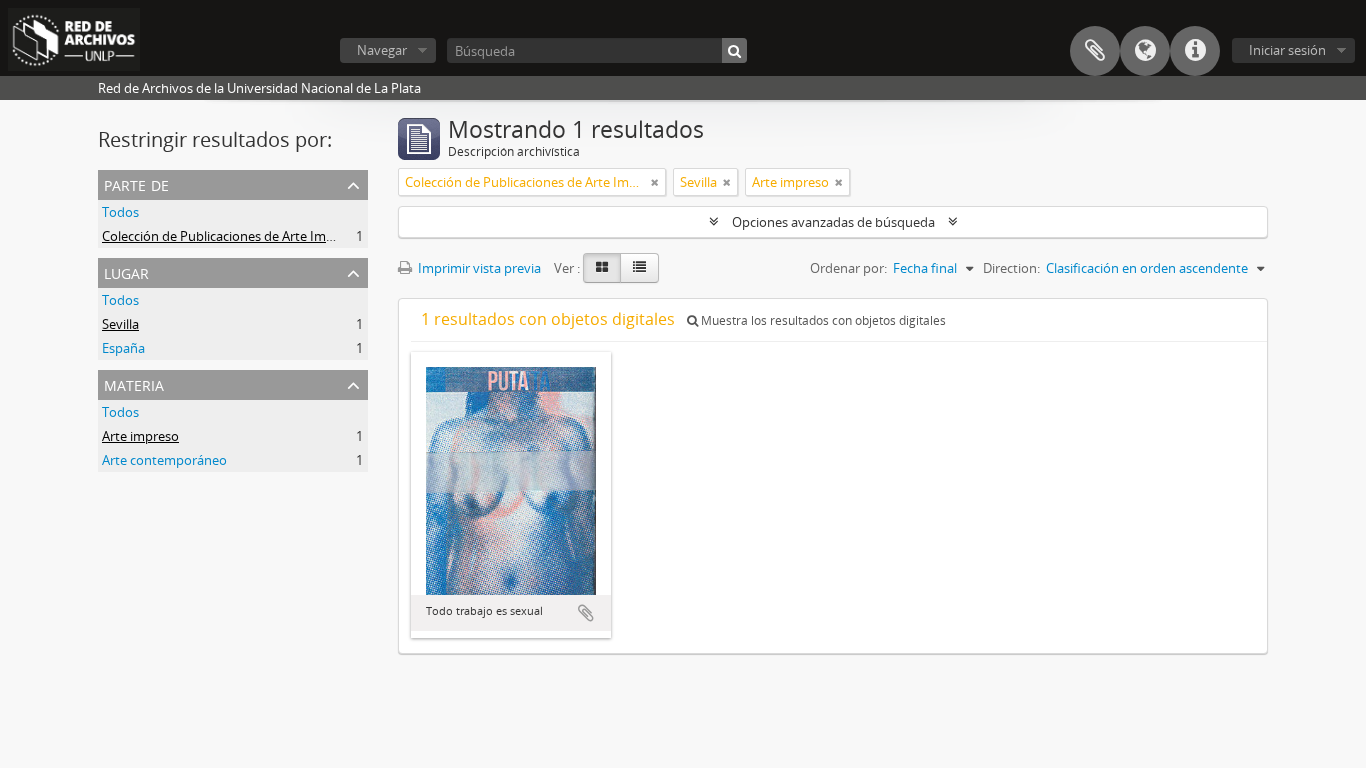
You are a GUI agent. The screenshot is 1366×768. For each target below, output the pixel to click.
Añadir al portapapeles (586, 613)
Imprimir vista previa (478, 268)
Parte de (136, 183)
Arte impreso (140, 436)
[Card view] (602, 268)
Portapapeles (1095, 51)
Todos (120, 212)
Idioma (1145, 51)
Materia (134, 383)
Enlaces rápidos (1195, 51)
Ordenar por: (848, 268)
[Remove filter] (655, 182)
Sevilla (120, 324)
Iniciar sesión (1287, 50)
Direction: (1011, 268)
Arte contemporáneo (164, 460)
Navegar (382, 50)
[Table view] (639, 268)
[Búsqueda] (734, 50)
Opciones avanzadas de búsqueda (833, 222)
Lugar (126, 271)
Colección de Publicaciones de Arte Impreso (231, 236)
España (123, 348)
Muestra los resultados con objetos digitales (822, 320)
